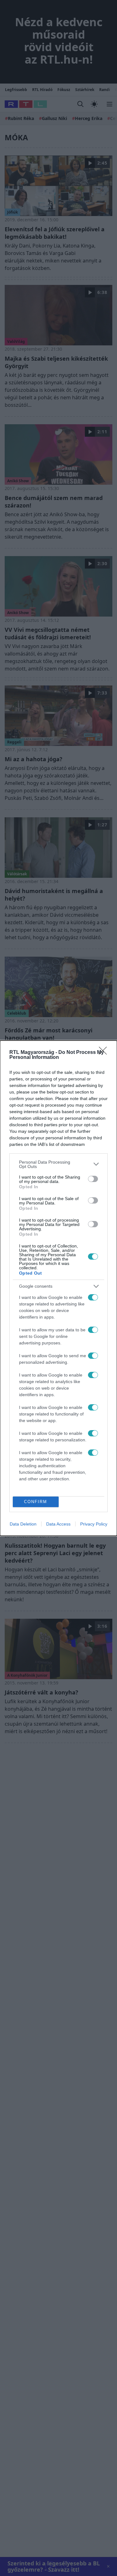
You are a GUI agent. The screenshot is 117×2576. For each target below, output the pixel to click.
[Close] (105, 1053)
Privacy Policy (94, 1524)
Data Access (58, 1524)
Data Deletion (23, 1524)
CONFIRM (36, 1502)
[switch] (93, 1179)
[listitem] (58, 1164)
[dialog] (58, 1288)
